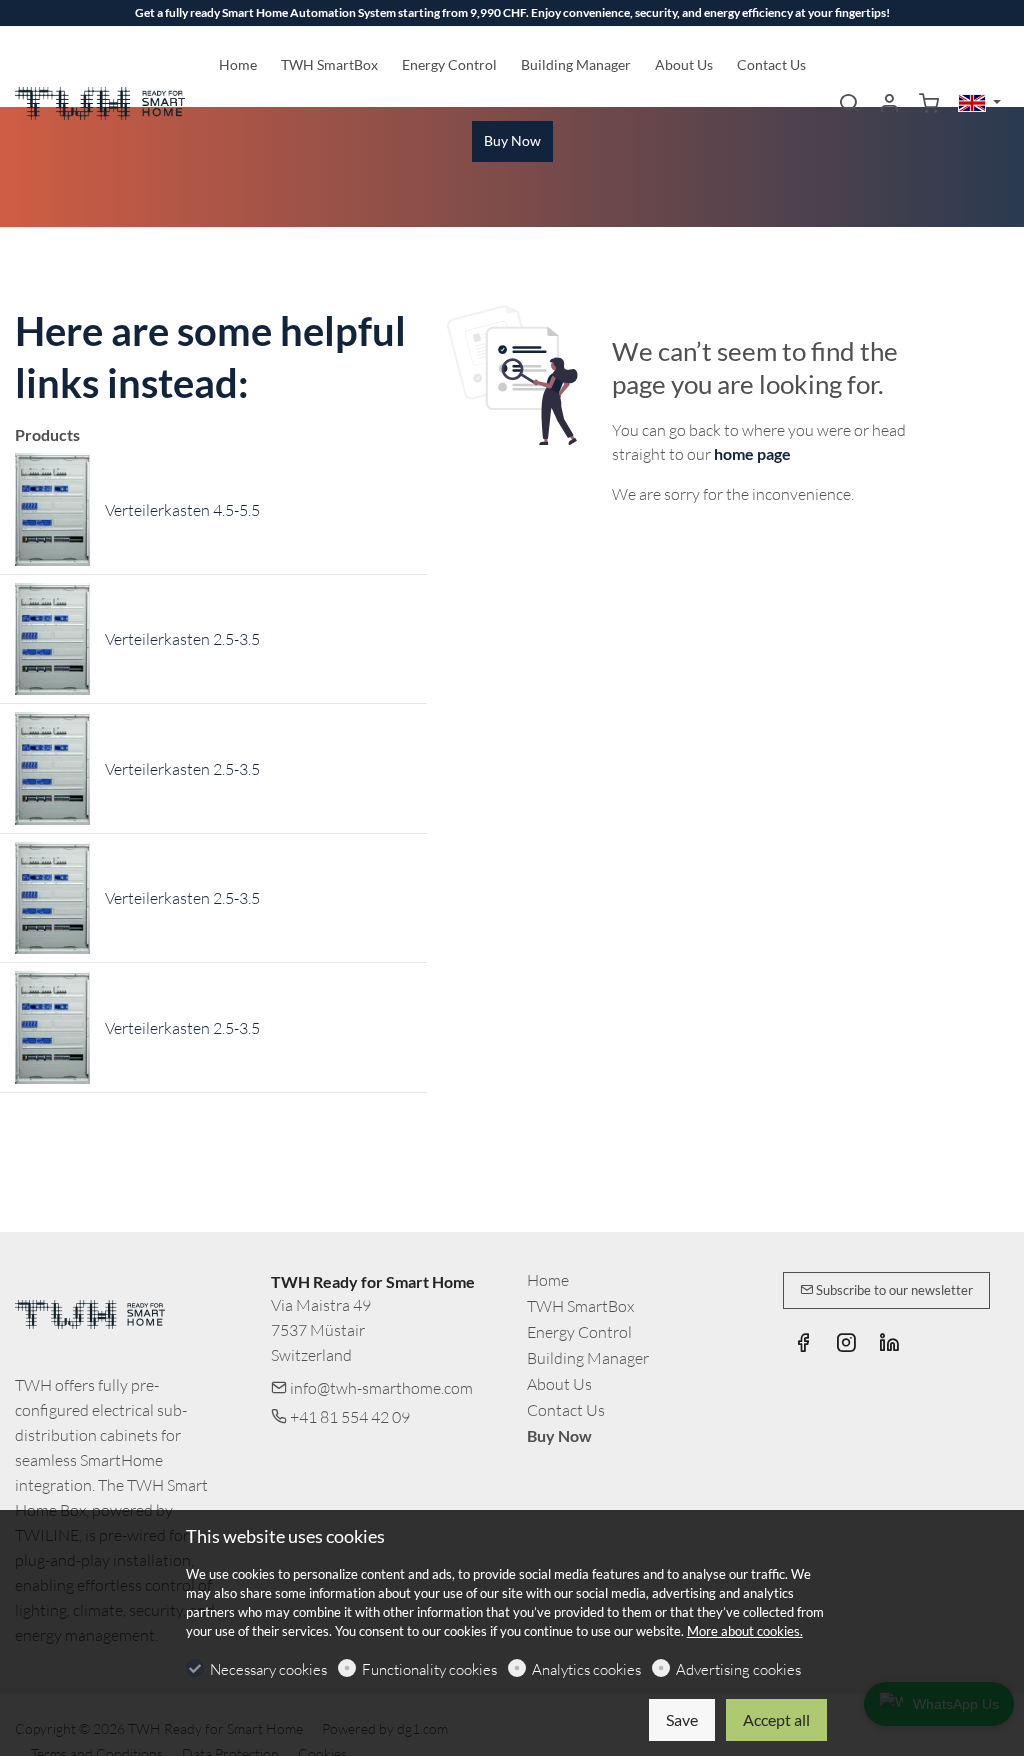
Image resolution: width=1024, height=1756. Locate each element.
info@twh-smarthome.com (380, 1388)
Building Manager (588, 1358)
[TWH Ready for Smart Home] (100, 101)
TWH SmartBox (580, 1306)
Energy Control (579, 1332)
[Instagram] (846, 1345)
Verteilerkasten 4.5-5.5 (182, 510)
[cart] (929, 104)
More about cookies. (745, 1631)
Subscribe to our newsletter (893, 1290)
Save (682, 1719)
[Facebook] (803, 1345)
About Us (559, 1384)
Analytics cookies (586, 1669)
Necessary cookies (268, 1669)
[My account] (889, 104)
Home (548, 1280)
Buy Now (559, 1435)
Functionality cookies (429, 1669)
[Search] (849, 104)
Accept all (776, 1719)
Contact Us (566, 1410)
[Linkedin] (889, 1345)
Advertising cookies (738, 1669)
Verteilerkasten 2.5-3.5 (182, 639)
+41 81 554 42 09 (348, 1417)
